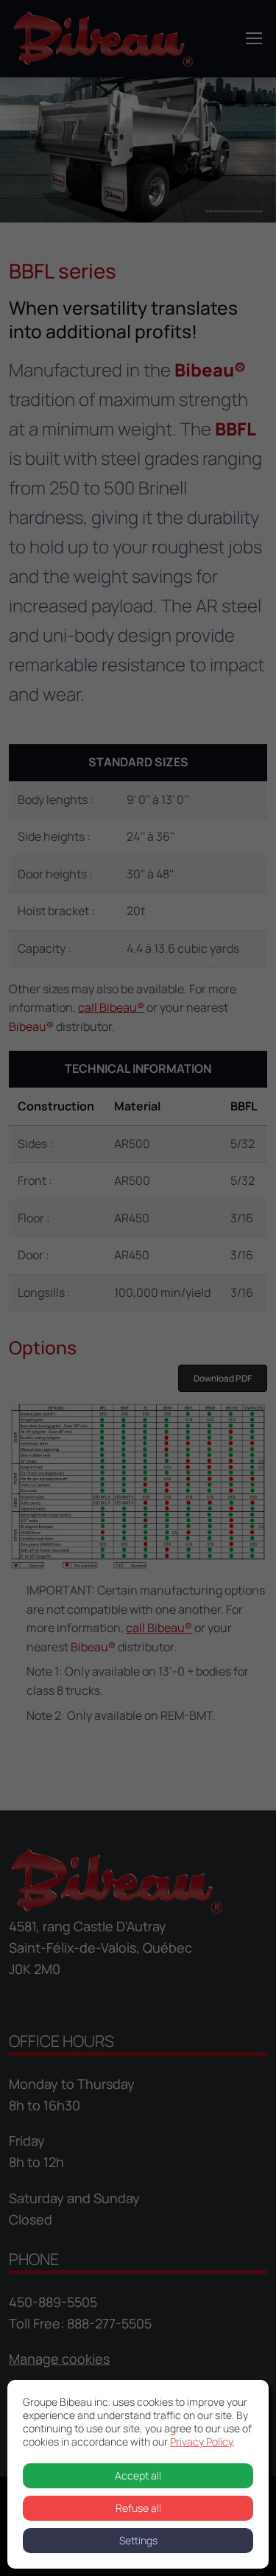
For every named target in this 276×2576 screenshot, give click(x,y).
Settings (138, 2540)
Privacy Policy (201, 2442)
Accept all (138, 2475)
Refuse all (138, 2508)
